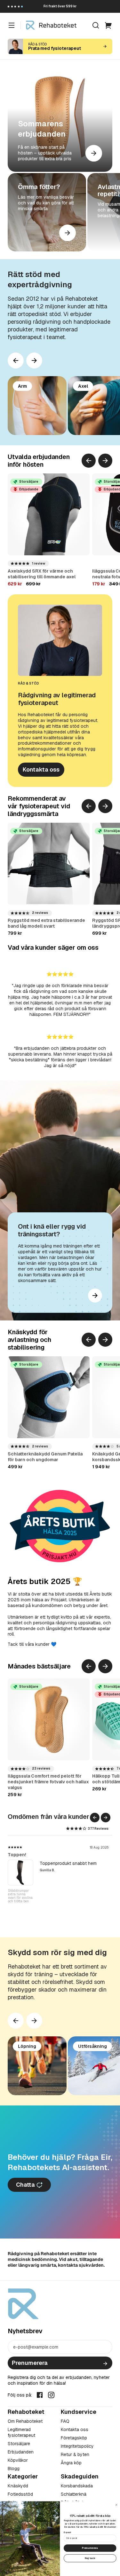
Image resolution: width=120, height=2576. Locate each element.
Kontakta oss (41, 769)
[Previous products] (89, 461)
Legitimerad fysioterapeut (21, 2432)
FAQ (65, 2421)
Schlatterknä (74, 2494)
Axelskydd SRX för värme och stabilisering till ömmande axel (42, 574)
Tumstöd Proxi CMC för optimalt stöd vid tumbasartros (19, 1898)
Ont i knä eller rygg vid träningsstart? (52, 1230)
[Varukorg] (108, 25)
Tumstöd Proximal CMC (33, 1855)
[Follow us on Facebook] (40, 2395)
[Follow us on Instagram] (51, 2395)
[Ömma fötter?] (47, 212)
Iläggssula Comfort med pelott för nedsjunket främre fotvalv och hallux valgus (48, 1782)
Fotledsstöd (20, 2494)
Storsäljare (19, 2444)
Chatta (26, 2185)
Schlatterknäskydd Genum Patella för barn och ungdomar (45, 1457)
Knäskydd (18, 2486)
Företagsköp (74, 2438)
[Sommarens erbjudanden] (60, 119)
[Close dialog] (116, 2505)
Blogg (14, 2469)
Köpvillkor (18, 2460)
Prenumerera (30, 2363)
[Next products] (34, 361)
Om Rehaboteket (25, 2421)
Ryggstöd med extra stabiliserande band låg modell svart (46, 923)
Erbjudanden (21, 2452)
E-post (67, 2532)
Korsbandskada (77, 2486)
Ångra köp (71, 2463)
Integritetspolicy (77, 2446)
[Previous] (16, 361)
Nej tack (90, 2558)
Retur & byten (75, 2454)
